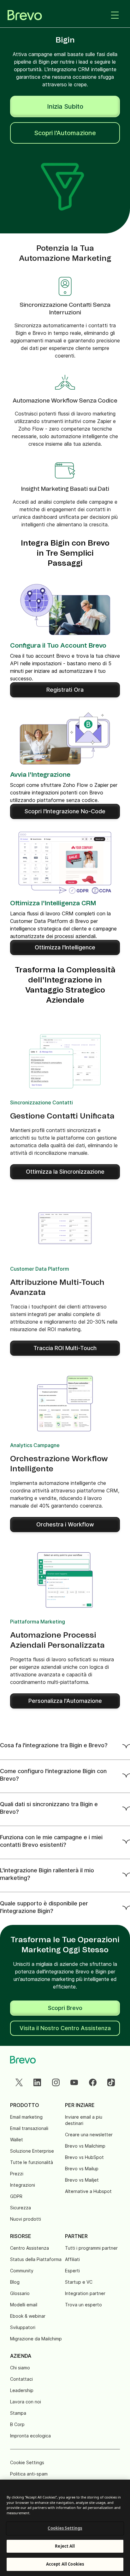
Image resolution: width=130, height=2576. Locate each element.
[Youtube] (74, 2082)
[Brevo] (25, 15)
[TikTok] (111, 2082)
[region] (65, 2528)
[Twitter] (19, 2082)
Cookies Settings (65, 2528)
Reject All (65, 2546)
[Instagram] (56, 2082)
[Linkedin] (37, 2082)
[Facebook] (93, 2082)
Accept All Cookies (65, 2564)
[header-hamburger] (115, 15)
